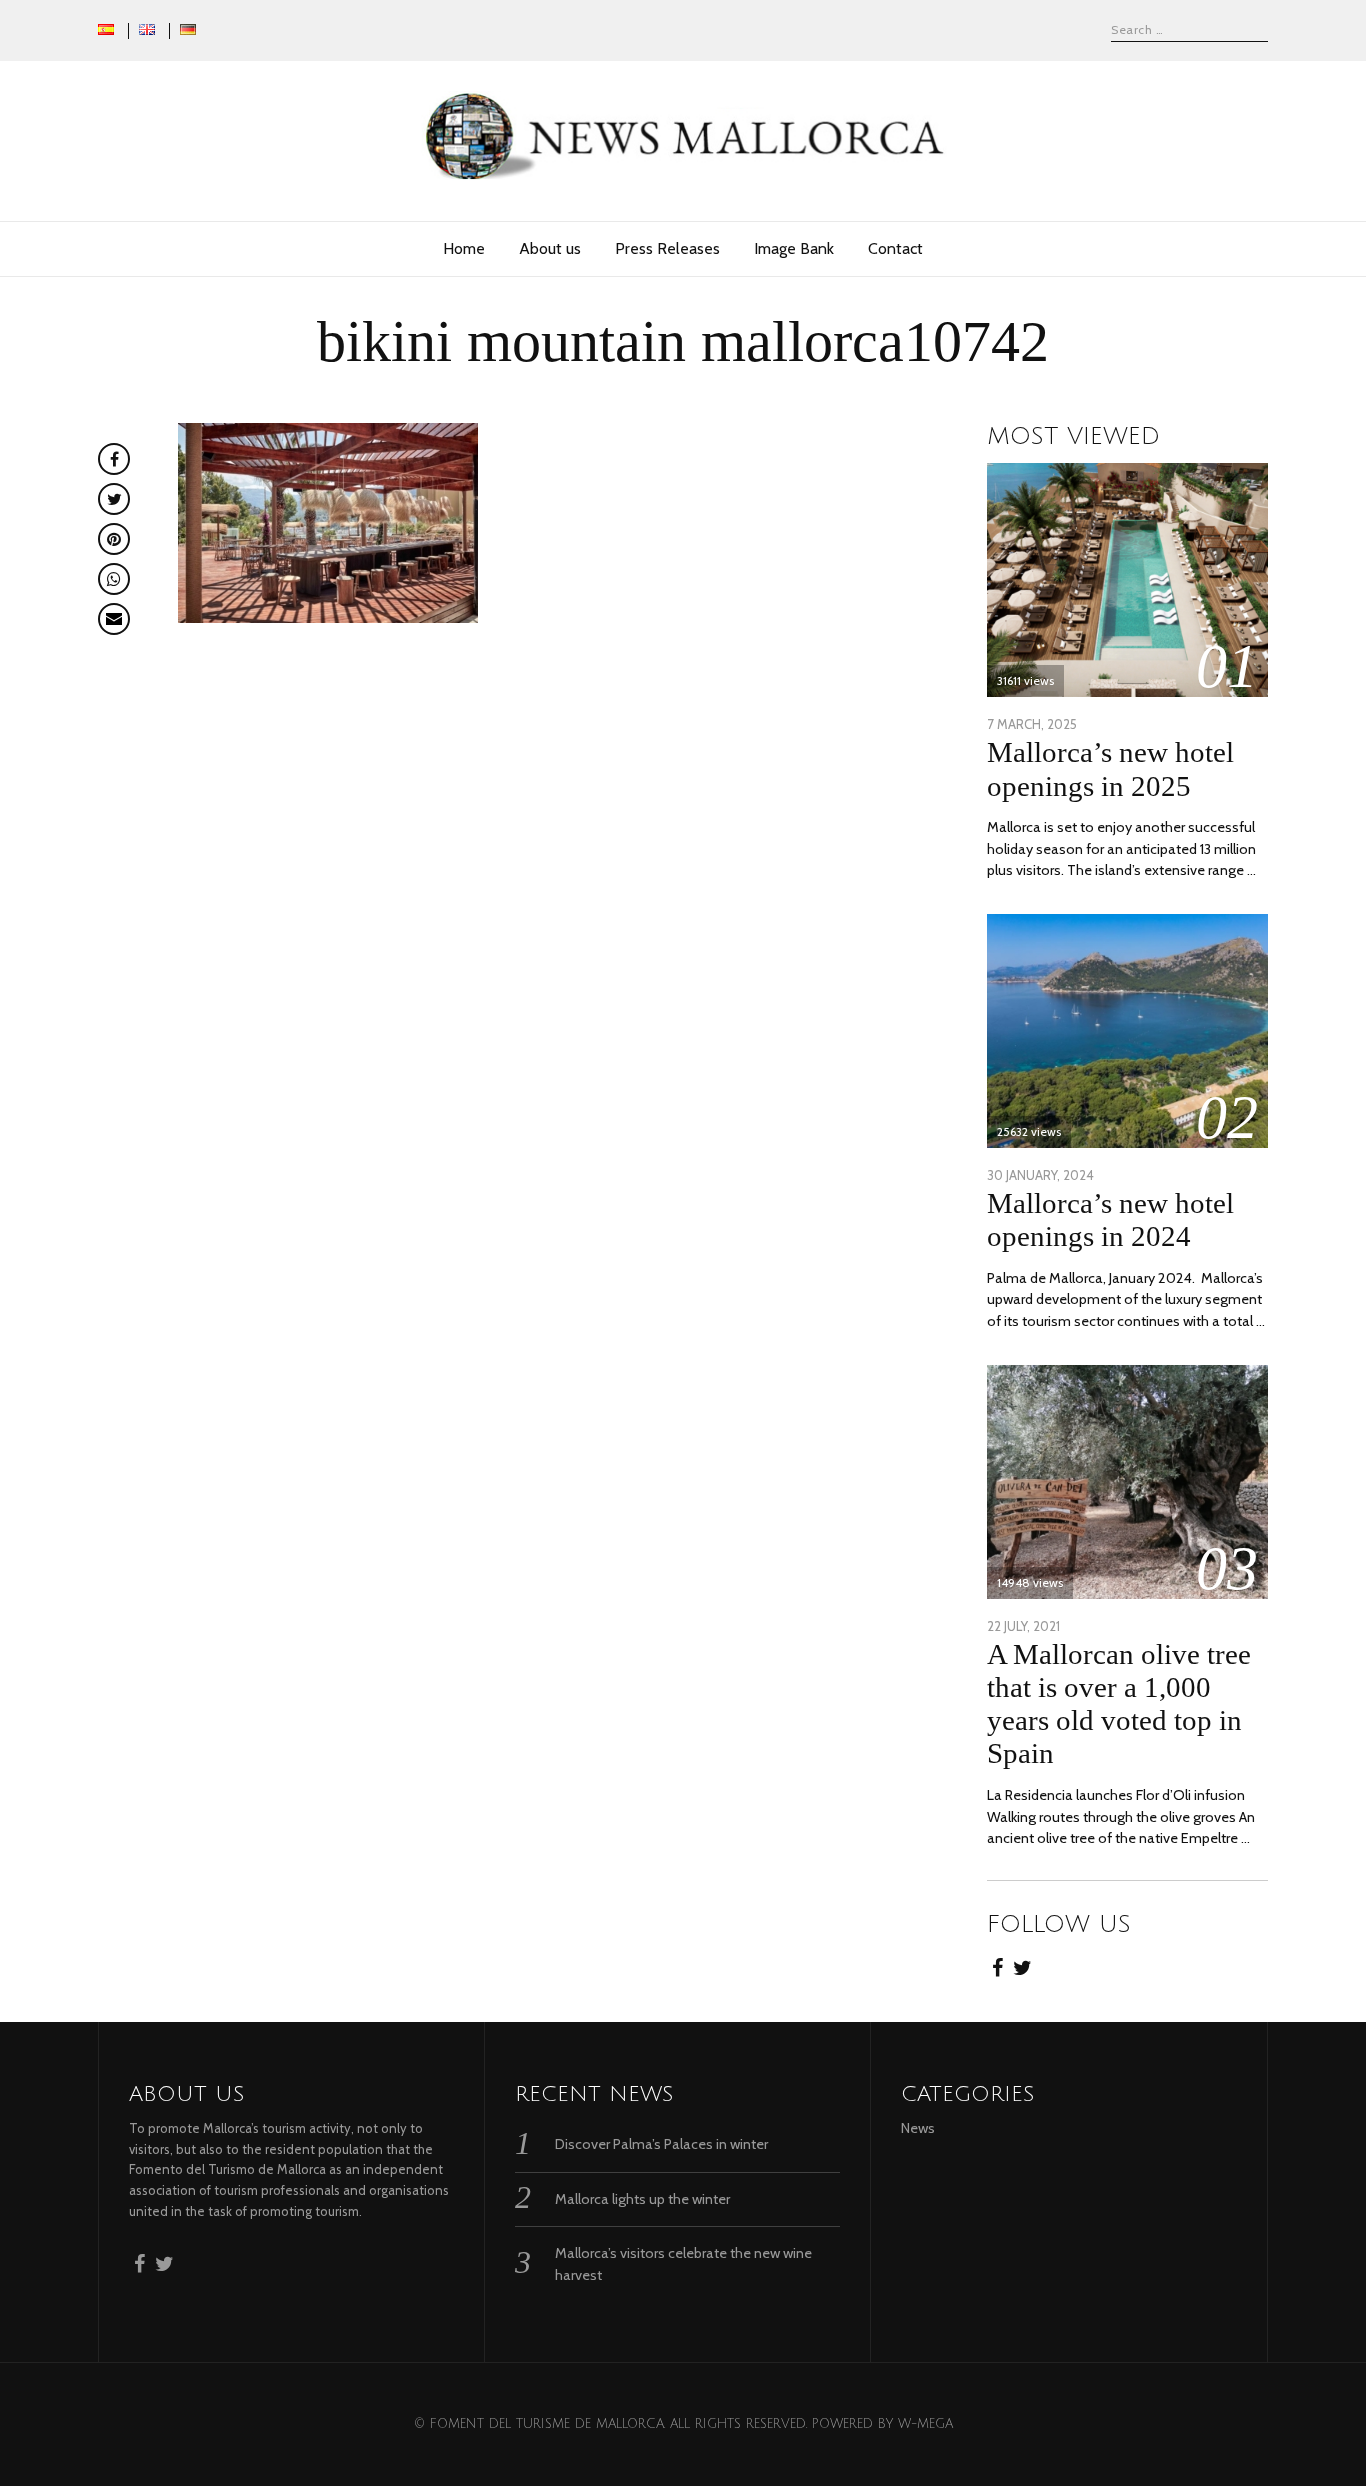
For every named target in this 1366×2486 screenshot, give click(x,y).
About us (550, 248)
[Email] (114, 619)
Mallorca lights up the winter (642, 2199)
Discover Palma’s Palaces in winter (661, 2144)
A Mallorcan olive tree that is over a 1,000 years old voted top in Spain (1119, 1703)
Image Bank (794, 248)
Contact (895, 248)
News (918, 2128)
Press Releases (667, 248)
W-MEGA (925, 2424)
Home (464, 248)
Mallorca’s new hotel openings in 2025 (1110, 768)
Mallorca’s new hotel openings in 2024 (1110, 1219)
